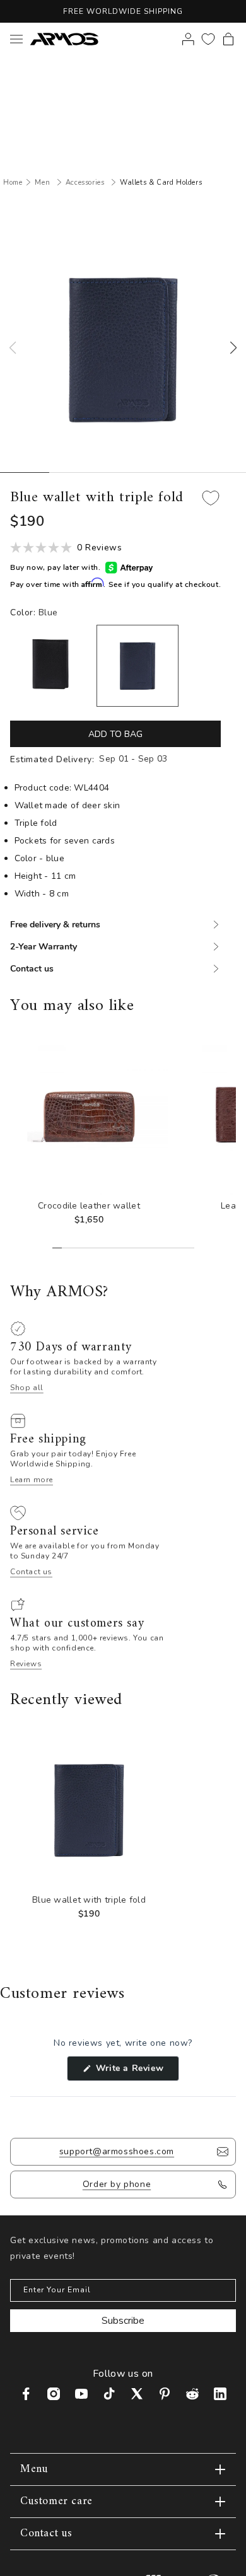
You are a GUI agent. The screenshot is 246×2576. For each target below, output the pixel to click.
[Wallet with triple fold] (51, 665)
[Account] (188, 39)
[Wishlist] (208, 39)
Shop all (27, 1388)
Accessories (85, 183)
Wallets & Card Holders (161, 183)
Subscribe (123, 2321)
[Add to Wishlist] (211, 498)
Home (13, 183)
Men (42, 183)
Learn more (32, 1480)
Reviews (26, 1664)
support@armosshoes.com (117, 2151)
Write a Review (136, 2071)
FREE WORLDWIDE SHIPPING (123, 11)
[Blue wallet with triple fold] (138, 666)
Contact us (31, 1572)
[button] (228, 39)
